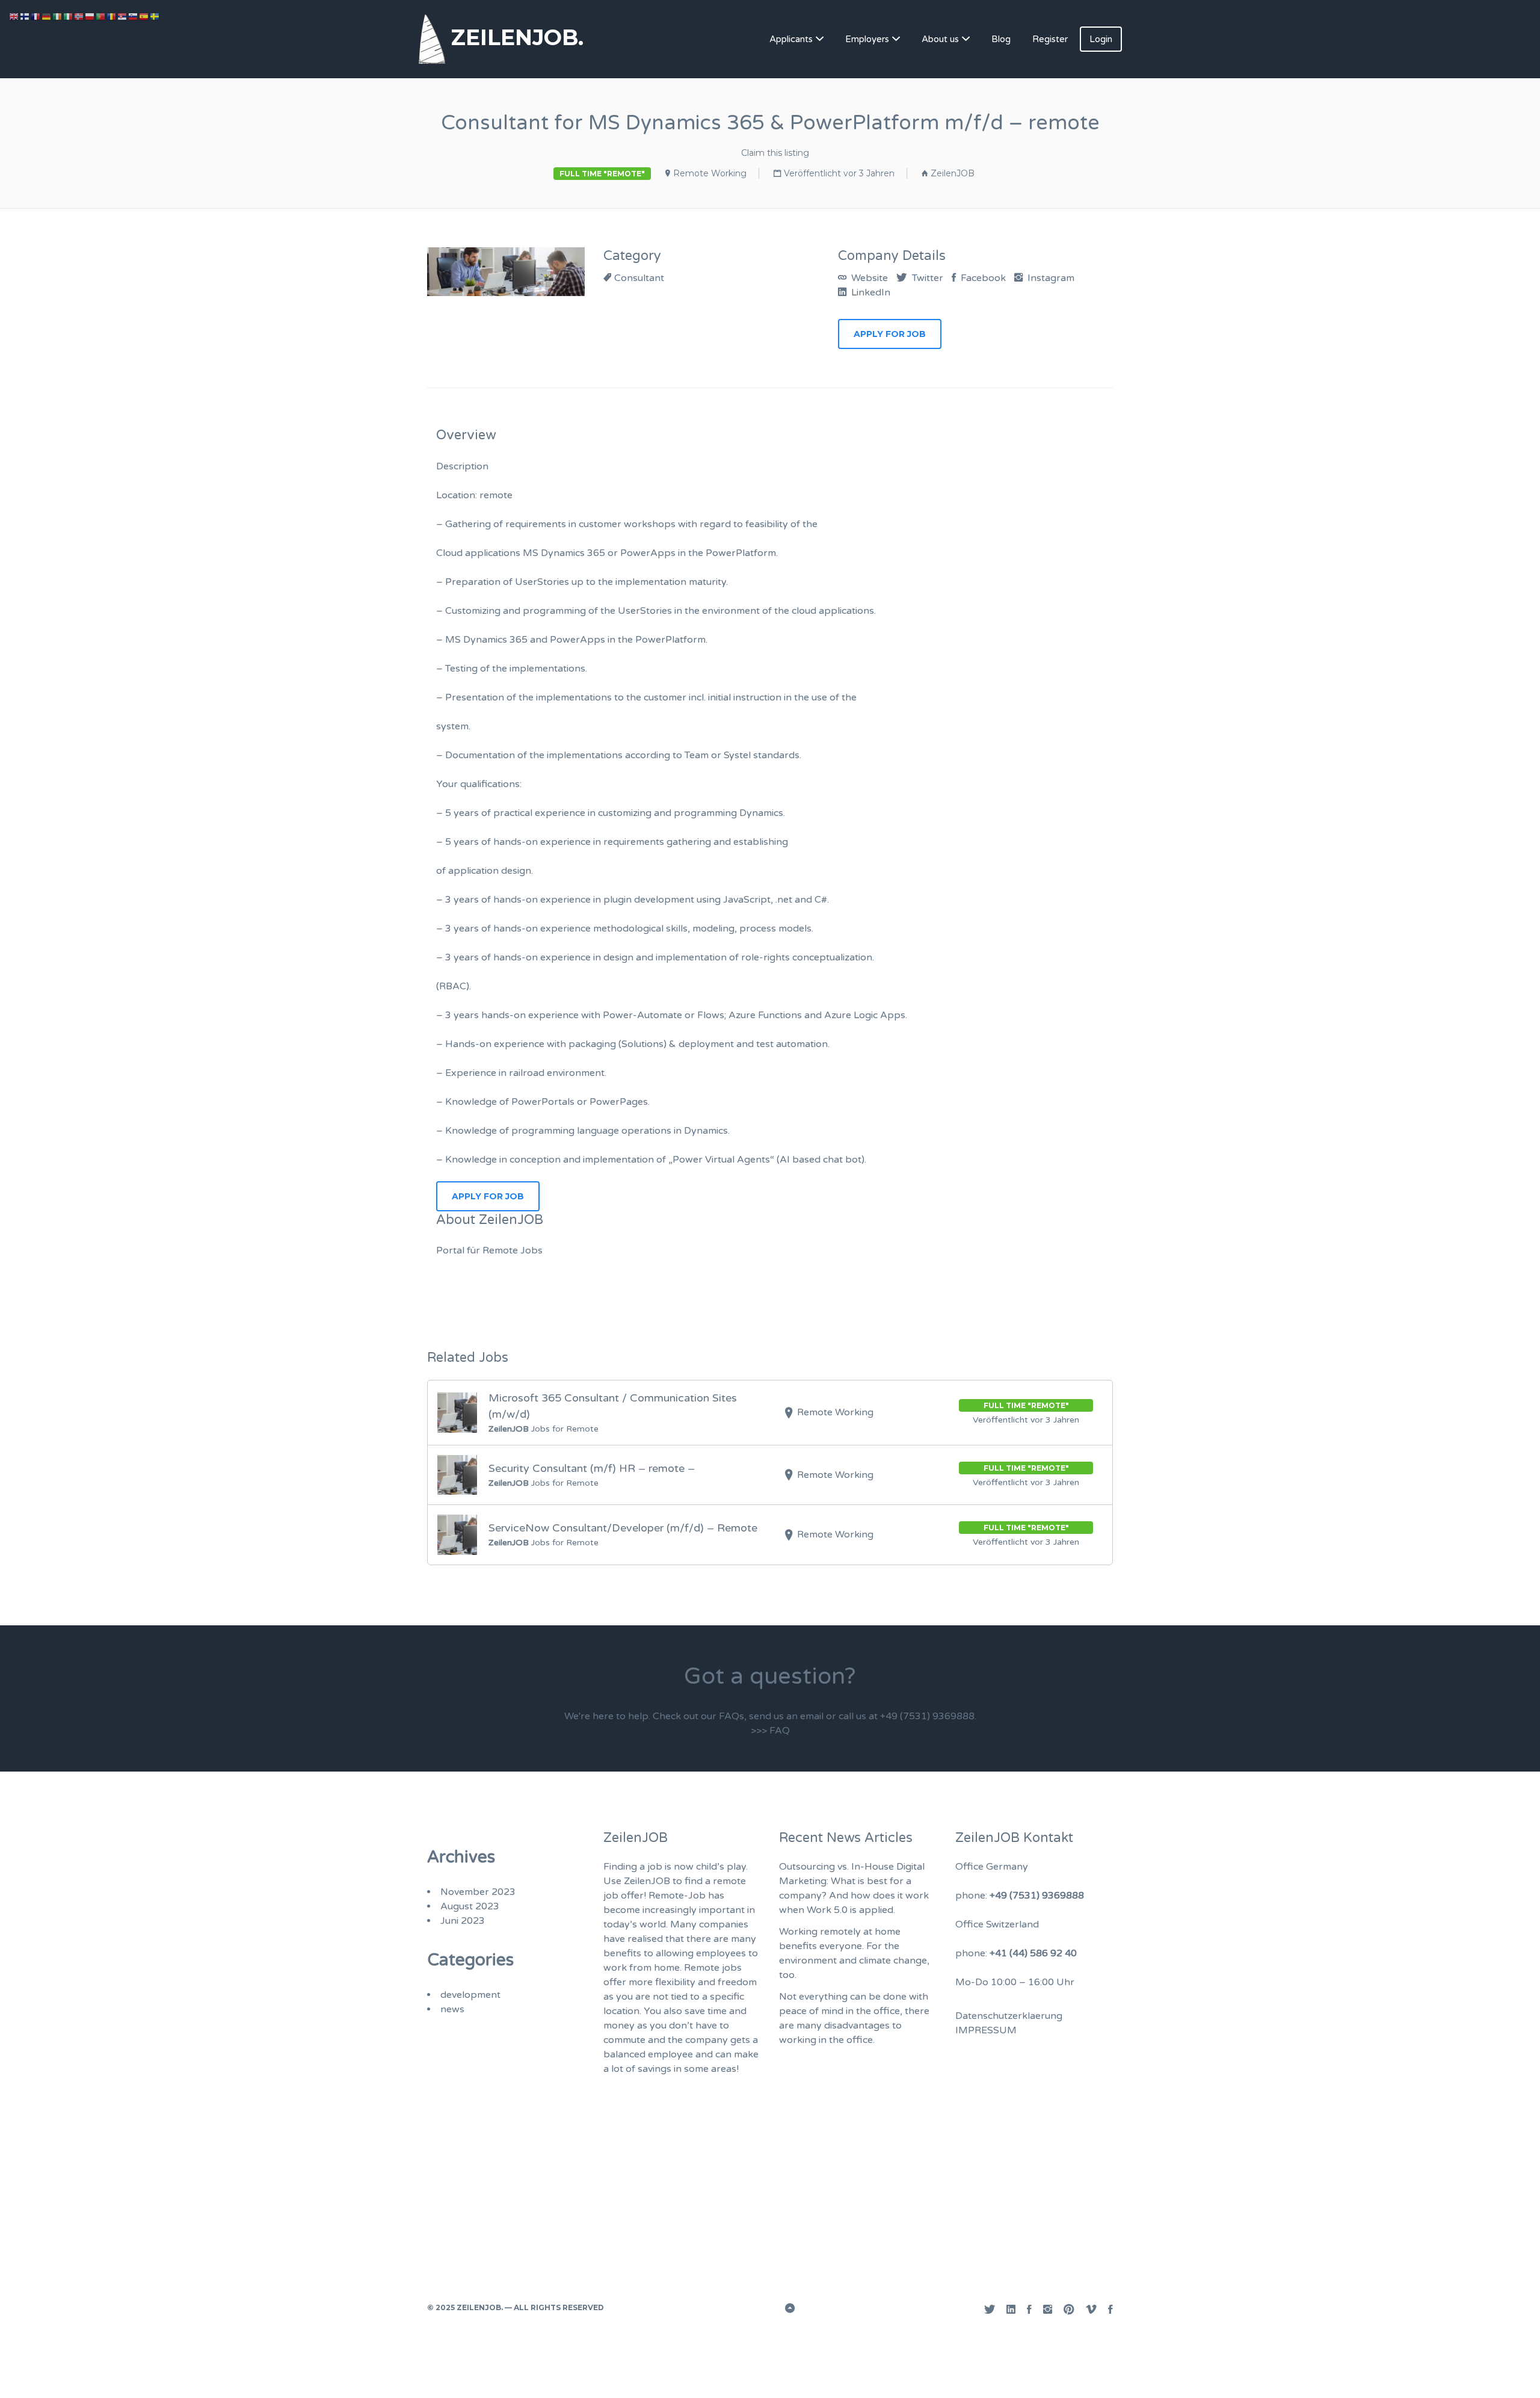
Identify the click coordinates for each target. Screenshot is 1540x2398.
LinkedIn (870, 292)
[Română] (112, 16)
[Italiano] (69, 16)
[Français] (36, 16)
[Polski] (90, 16)
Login (1101, 39)
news (452, 2009)
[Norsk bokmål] (79, 16)
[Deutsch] (47, 16)
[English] (14, 16)
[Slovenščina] (134, 16)
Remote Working (710, 173)
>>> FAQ (770, 1731)
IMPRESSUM (986, 2030)
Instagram (1050, 278)
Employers (867, 39)
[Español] (144, 16)
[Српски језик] (123, 16)
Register (1050, 39)
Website (868, 278)
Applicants (791, 39)
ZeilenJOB (953, 173)
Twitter (926, 278)
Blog (1001, 39)
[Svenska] (155, 16)
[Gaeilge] (58, 16)
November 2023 (478, 1892)
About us (940, 39)
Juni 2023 (463, 1921)
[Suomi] (25, 16)
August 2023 (470, 1906)
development (470, 1995)
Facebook (982, 278)
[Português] (101, 16)
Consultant (639, 278)
